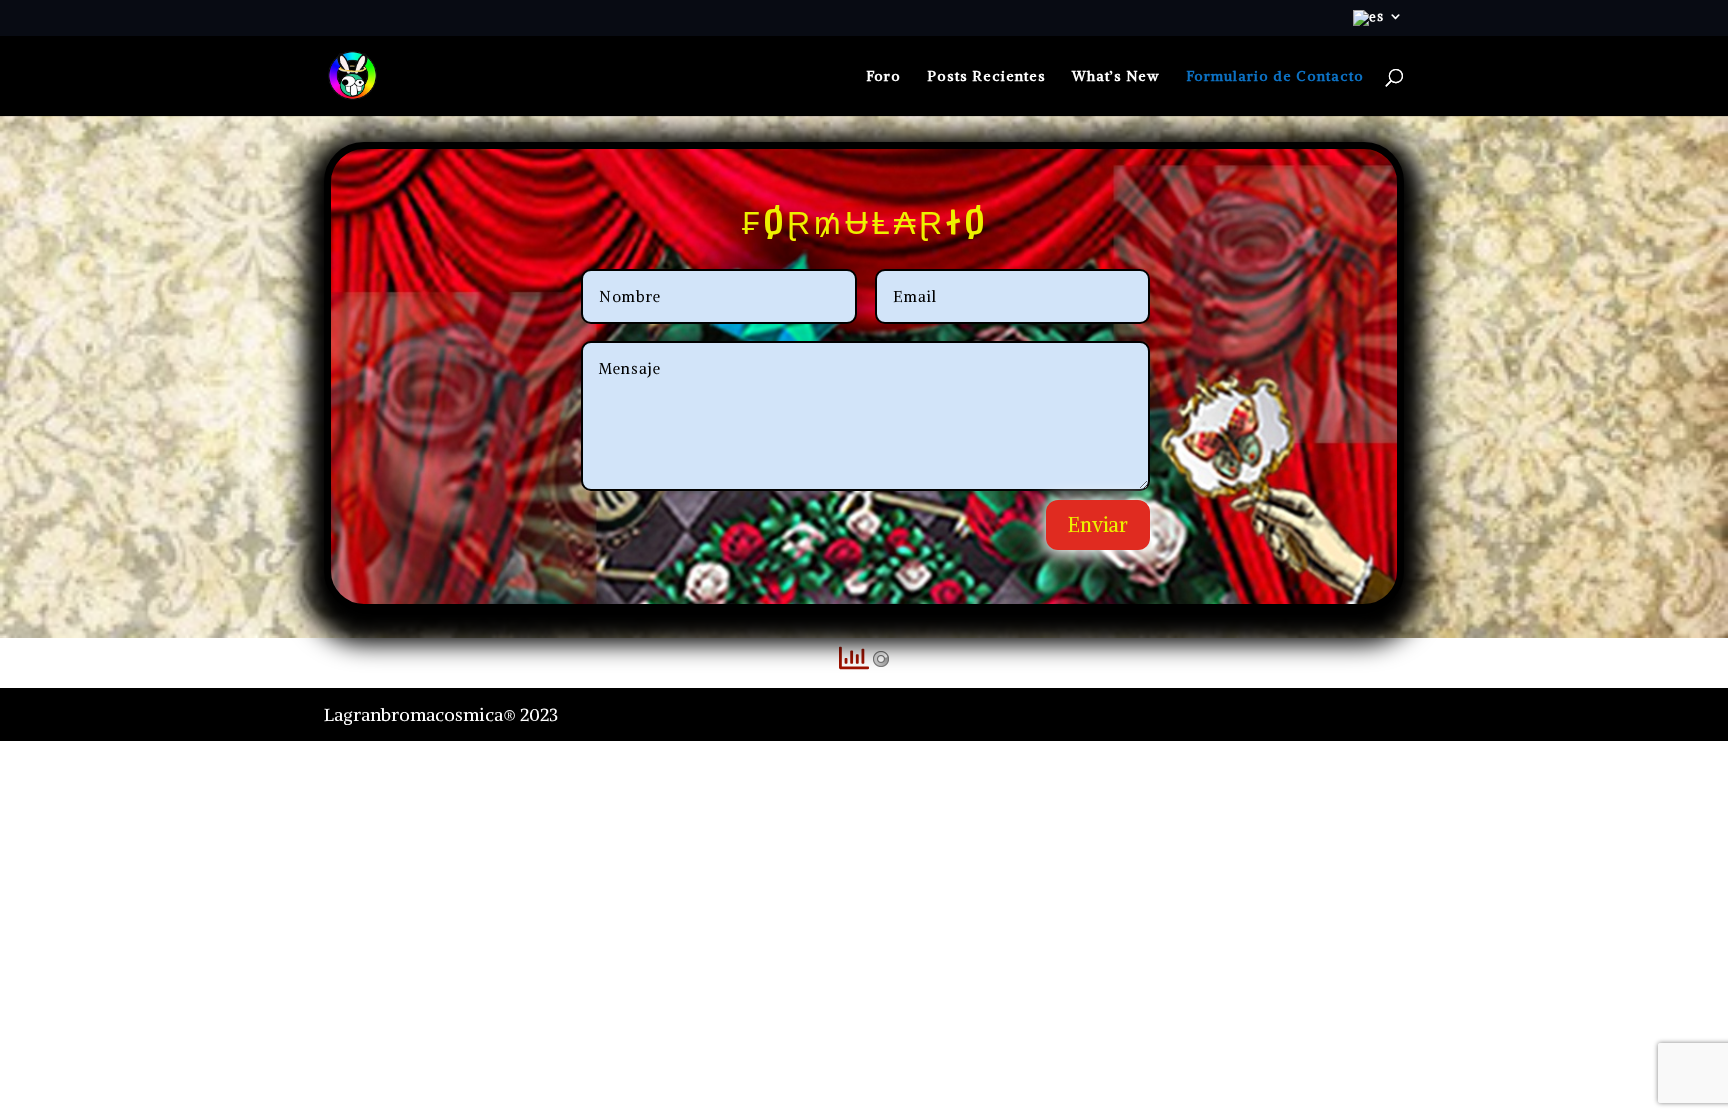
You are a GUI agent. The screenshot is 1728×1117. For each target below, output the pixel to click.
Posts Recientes (986, 77)
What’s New (1116, 77)
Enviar (1098, 524)
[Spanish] (1378, 23)
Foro (883, 77)
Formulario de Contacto (1275, 77)
